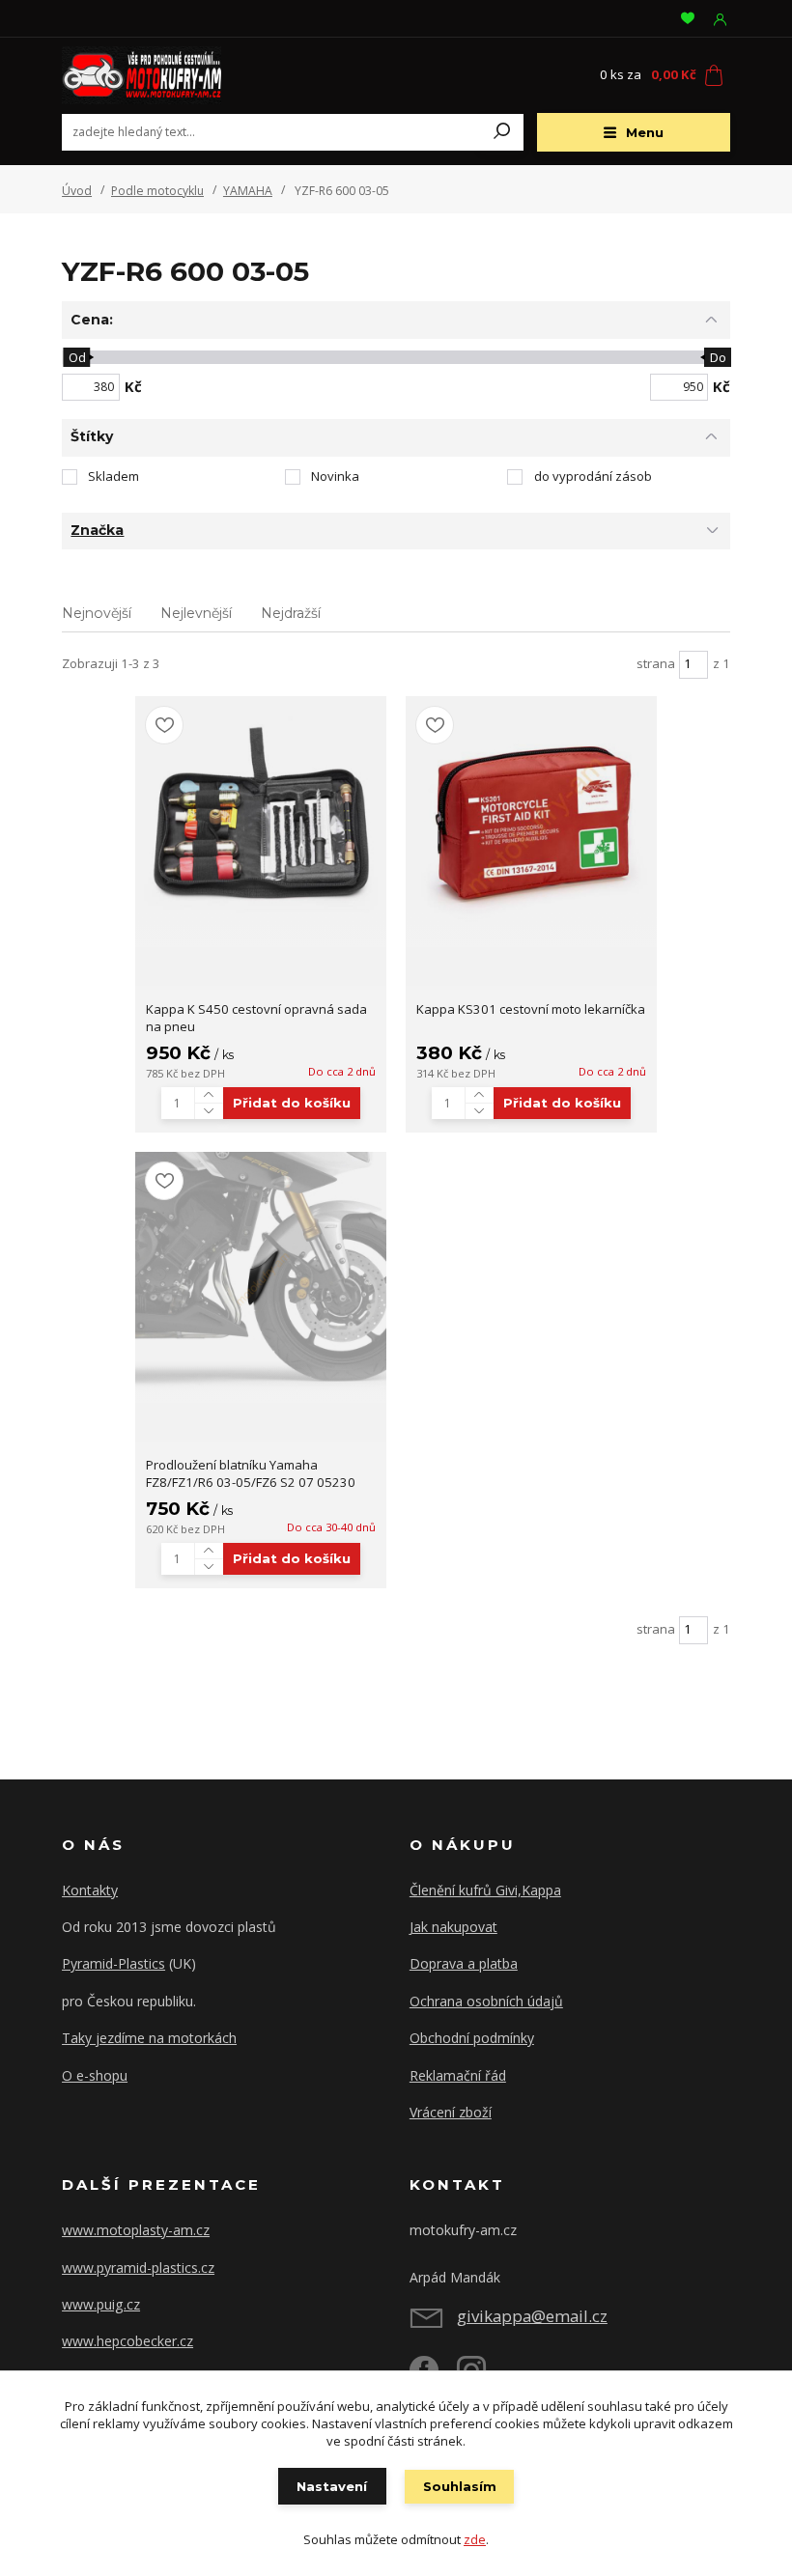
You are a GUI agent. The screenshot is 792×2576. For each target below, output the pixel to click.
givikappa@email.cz (532, 2316)
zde (475, 2539)
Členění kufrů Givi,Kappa (485, 1890)
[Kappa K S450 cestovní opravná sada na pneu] (261, 822)
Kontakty (90, 1890)
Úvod (77, 191)
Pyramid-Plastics (113, 1963)
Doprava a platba (464, 1963)
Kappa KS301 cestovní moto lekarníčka (531, 1009)
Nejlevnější (196, 613)
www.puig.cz (101, 2304)
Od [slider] (76, 357)
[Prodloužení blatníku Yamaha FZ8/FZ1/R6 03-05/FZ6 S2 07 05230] (261, 1277)
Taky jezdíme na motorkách (149, 2038)
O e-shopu (95, 2075)
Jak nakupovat (453, 1927)
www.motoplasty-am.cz (136, 2230)
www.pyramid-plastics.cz (138, 2268)
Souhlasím (460, 2486)
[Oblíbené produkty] (688, 18)
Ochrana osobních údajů (486, 2001)
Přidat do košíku (292, 1103)
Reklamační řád (458, 2075)
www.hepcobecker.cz (127, 2341)
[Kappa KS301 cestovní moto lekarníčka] (531, 822)
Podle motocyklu (157, 191)
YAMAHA (248, 191)
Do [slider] (718, 357)
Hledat (502, 132)
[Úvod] (173, 75)
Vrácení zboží (451, 2112)
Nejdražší (291, 613)
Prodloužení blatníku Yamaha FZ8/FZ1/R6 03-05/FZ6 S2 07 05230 (251, 1474)
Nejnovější (97, 613)
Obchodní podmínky (472, 2038)
